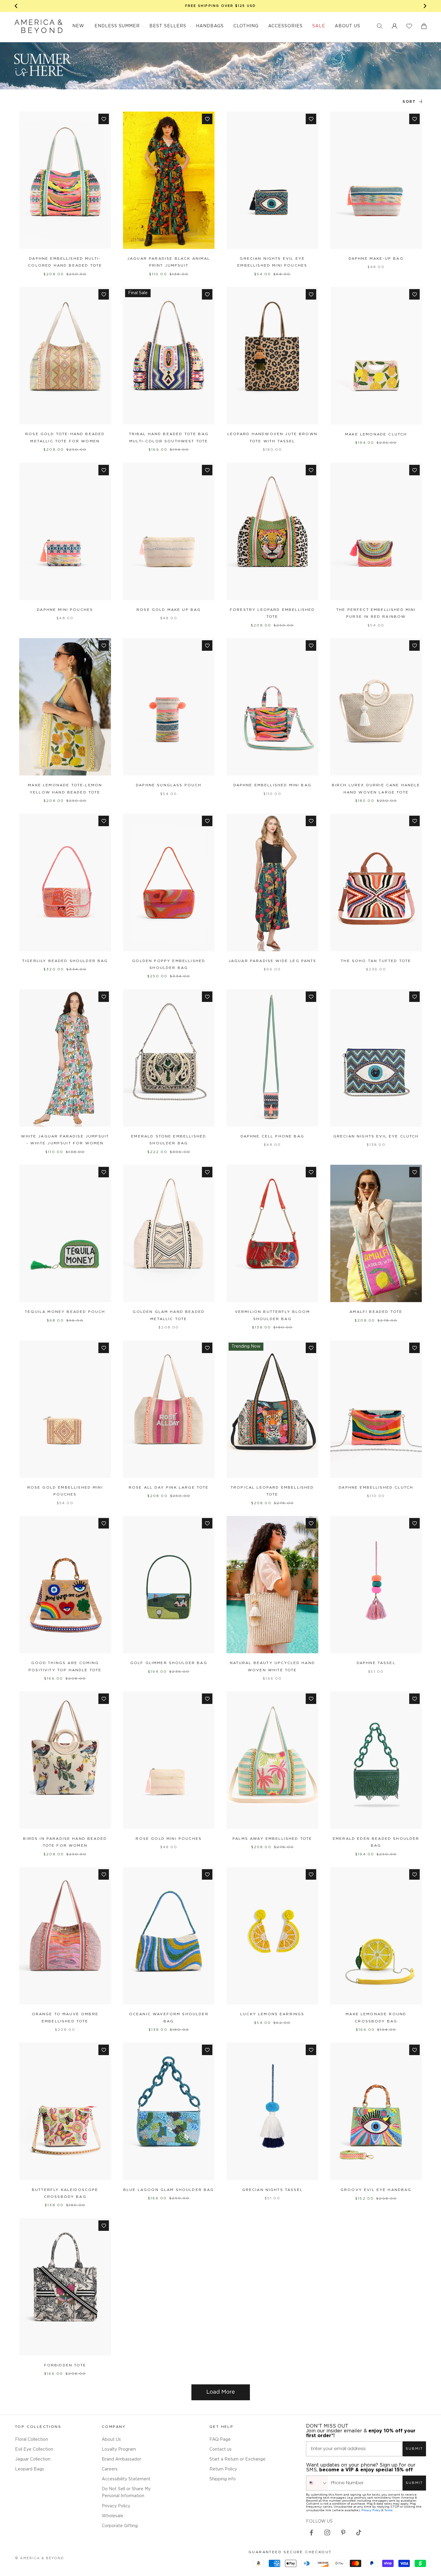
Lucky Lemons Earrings (272, 2014)
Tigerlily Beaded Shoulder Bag (65, 961)
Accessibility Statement (126, 2479)
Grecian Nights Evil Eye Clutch (376, 1136)
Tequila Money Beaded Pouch (65, 1312)
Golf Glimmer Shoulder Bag (169, 1663)
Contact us (220, 2449)
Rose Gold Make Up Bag (169, 610)
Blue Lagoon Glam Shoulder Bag (169, 2190)
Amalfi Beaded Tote (376, 1312)
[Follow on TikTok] (359, 2533)
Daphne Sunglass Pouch (169, 785)
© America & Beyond (40, 2558)
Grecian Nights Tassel (272, 2190)
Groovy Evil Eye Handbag (376, 2190)
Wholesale (112, 2516)
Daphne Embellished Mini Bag (272, 785)
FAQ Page (220, 2440)
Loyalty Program (119, 2449)
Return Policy (223, 2469)
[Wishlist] (409, 26)
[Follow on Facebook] (311, 2533)
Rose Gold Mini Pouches (169, 1839)
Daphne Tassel (376, 1663)
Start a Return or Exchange (237, 2459)
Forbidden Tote (65, 2365)
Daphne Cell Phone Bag (272, 1136)
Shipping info (223, 2479)
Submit (414, 2449)
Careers (110, 2469)
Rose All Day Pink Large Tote (169, 1488)
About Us (111, 2440)
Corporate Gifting (120, 2526)
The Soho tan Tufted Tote (376, 961)
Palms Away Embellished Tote (272, 1839)
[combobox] (317, 2483)
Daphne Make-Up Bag (376, 259)
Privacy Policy (116, 2506)
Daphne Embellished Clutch (376, 1488)
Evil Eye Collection (34, 2449)
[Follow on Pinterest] (343, 2533)
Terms (388, 2510)
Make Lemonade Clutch (376, 434)
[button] (380, 26)
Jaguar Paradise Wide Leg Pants (272, 961)
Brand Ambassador (121, 2459)
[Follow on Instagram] (327, 2533)
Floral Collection (31, 2440)
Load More (221, 2392)
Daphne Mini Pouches (65, 610)
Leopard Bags (30, 2469)
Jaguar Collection (33, 2459)
